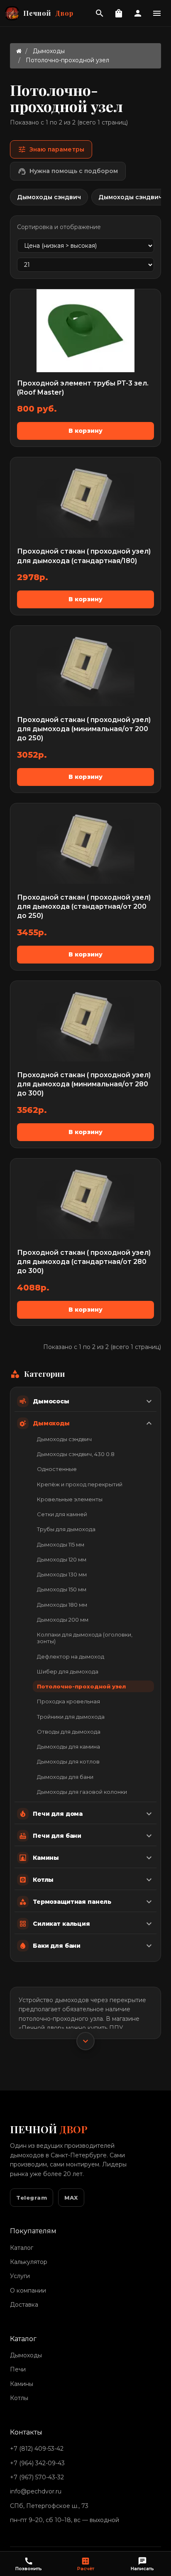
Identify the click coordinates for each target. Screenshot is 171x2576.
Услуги (20, 2276)
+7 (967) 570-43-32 (37, 2477)
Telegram (32, 2198)
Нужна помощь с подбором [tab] (68, 171)
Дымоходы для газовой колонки (82, 1792)
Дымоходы (49, 51)
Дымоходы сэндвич (64, 1439)
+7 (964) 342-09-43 (37, 2463)
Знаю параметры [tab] (51, 149)
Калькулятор (29, 2262)
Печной (48, 13)
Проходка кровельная (68, 1701)
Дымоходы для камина (68, 1747)
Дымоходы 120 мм (62, 1559)
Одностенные (57, 1469)
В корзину (85, 431)
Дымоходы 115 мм (61, 1544)
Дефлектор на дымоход (71, 1656)
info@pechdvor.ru (36, 2491)
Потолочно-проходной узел (81, 1686)
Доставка (24, 2305)
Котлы (19, 2398)
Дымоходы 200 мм (63, 1620)
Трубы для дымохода (66, 1529)
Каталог (22, 2248)
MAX (71, 2198)
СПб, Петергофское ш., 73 (49, 2506)
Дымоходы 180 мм (62, 1605)
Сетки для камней (62, 1514)
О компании (28, 2291)
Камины (22, 2384)
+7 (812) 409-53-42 (37, 2449)
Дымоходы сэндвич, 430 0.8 (76, 1454)
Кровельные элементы (70, 1499)
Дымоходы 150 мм (62, 1589)
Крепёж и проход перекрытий (80, 1484)
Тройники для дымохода (71, 1717)
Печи (18, 2369)
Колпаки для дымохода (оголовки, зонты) (85, 1638)
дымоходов (72, 2000)
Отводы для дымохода (69, 1732)
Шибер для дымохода (68, 1671)
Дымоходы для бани (65, 1777)
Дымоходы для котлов (68, 1761)
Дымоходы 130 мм (62, 1574)
